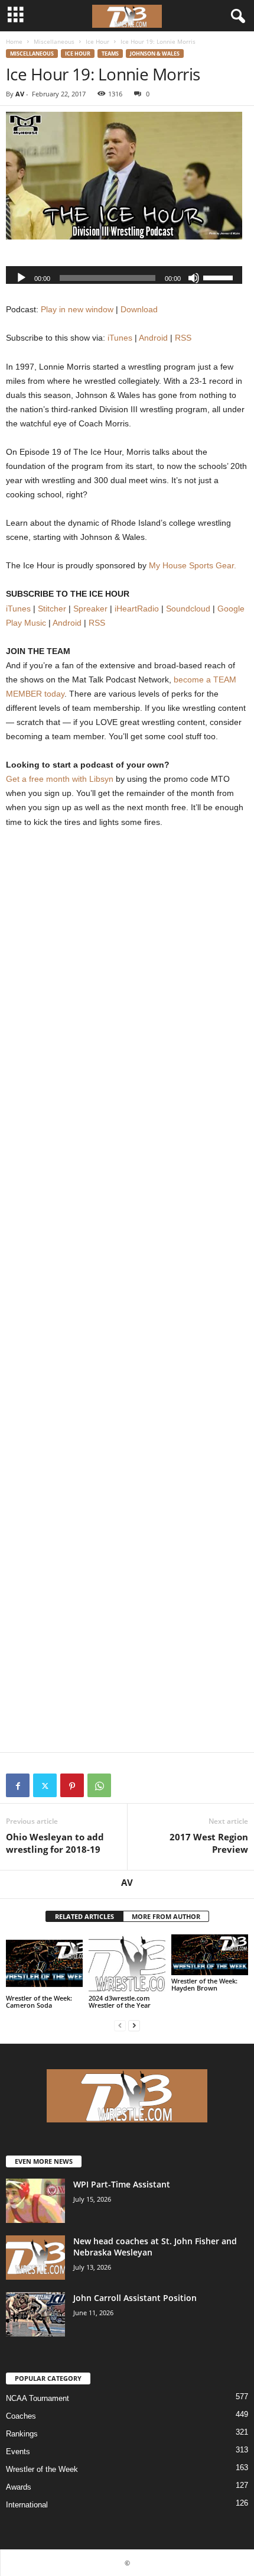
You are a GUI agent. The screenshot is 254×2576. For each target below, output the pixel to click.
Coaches (21, 2416)
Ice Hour (97, 41)
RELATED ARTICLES (84, 1916)
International (27, 2505)
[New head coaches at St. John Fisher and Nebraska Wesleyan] (35, 2258)
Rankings (22, 2434)
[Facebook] (18, 1785)
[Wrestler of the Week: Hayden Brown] (210, 1954)
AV (20, 94)
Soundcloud (188, 609)
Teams (110, 54)
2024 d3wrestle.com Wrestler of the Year (120, 2001)
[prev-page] (120, 2025)
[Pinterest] (72, 1785)
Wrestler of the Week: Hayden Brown (204, 1984)
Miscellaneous (54, 41)
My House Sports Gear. (193, 565)
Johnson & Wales (155, 54)
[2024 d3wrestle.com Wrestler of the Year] (127, 1963)
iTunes (120, 338)
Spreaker (90, 609)
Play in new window (77, 309)
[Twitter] (45, 1785)
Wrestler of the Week (42, 2469)
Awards (19, 2487)
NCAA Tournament (38, 2398)
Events (18, 2452)
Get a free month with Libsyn (60, 779)
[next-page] (134, 2025)
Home (14, 41)
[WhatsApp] (99, 1785)
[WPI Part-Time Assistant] (35, 2201)
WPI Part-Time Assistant (122, 2184)
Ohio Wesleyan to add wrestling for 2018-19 (55, 1843)
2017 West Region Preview (209, 1843)
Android (153, 338)
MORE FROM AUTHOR (166, 1916)
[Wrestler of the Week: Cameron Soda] (44, 1963)
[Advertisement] (127, 985)
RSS (183, 338)
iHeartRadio (137, 609)
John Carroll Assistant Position (135, 2298)
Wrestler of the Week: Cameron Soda (39, 2001)
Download (139, 309)
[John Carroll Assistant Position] (35, 2314)
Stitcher (52, 609)
